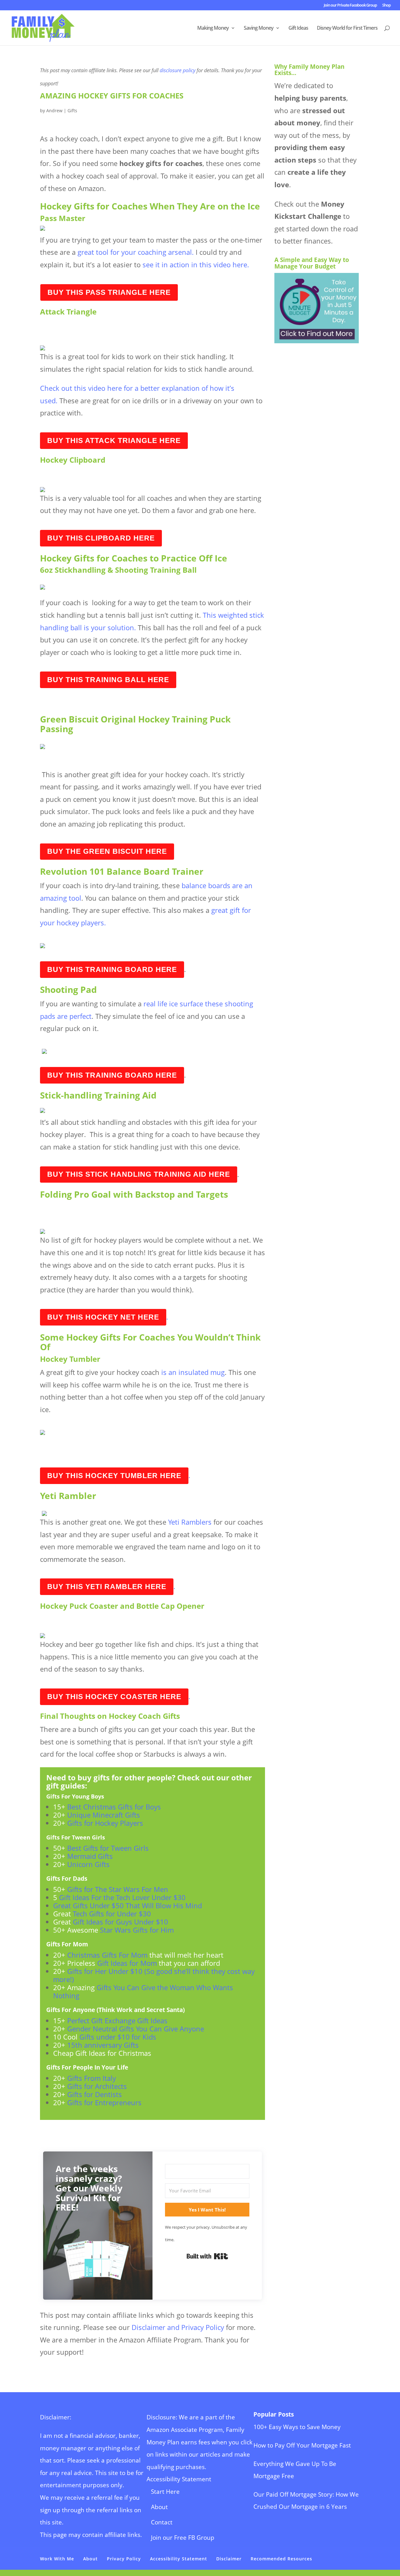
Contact (162, 2522)
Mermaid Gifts (91, 1856)
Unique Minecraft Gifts (104, 1815)
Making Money (213, 28)
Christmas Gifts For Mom (106, 1955)
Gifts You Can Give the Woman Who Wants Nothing (143, 1991)
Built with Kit (207, 2256)
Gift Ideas (298, 28)
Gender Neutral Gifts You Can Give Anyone (137, 2029)
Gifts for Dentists (95, 2094)
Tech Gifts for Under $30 (112, 1914)
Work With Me (57, 2559)
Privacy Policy (124, 2559)
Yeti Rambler (68, 1496)
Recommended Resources (281, 2559)
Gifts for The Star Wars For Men (118, 1889)
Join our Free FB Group (183, 2538)
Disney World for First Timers (347, 28)
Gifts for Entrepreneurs (103, 2102)
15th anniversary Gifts (103, 2045)
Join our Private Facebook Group (350, 5)
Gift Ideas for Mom (127, 1963)
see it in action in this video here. (198, 264)
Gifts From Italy (92, 2078)
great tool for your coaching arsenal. (137, 252)
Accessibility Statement (179, 2479)
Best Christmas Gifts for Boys (114, 1807)
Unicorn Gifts (88, 1864)
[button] (98, 2263)
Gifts (72, 111)
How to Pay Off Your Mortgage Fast (302, 2445)
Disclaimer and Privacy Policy (179, 2327)
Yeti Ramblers (190, 1522)
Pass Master (63, 218)
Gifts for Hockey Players (105, 1823)
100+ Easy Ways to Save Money (297, 2427)
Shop (386, 5)
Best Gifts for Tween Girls (109, 1848)
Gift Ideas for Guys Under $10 (120, 1922)
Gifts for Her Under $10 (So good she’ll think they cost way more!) (154, 1975)
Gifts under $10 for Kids (118, 2037)
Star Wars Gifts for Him (136, 1930)
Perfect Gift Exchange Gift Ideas (118, 2020)
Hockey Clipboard (73, 460)
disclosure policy (177, 70)
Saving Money (259, 28)
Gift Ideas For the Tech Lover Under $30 (122, 1897)
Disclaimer (229, 2559)
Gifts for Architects (96, 2086)
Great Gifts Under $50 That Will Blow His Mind (127, 1905)
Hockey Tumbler (70, 1359)
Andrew (54, 111)
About (159, 2507)
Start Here (165, 2492)
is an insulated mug (192, 1372)
